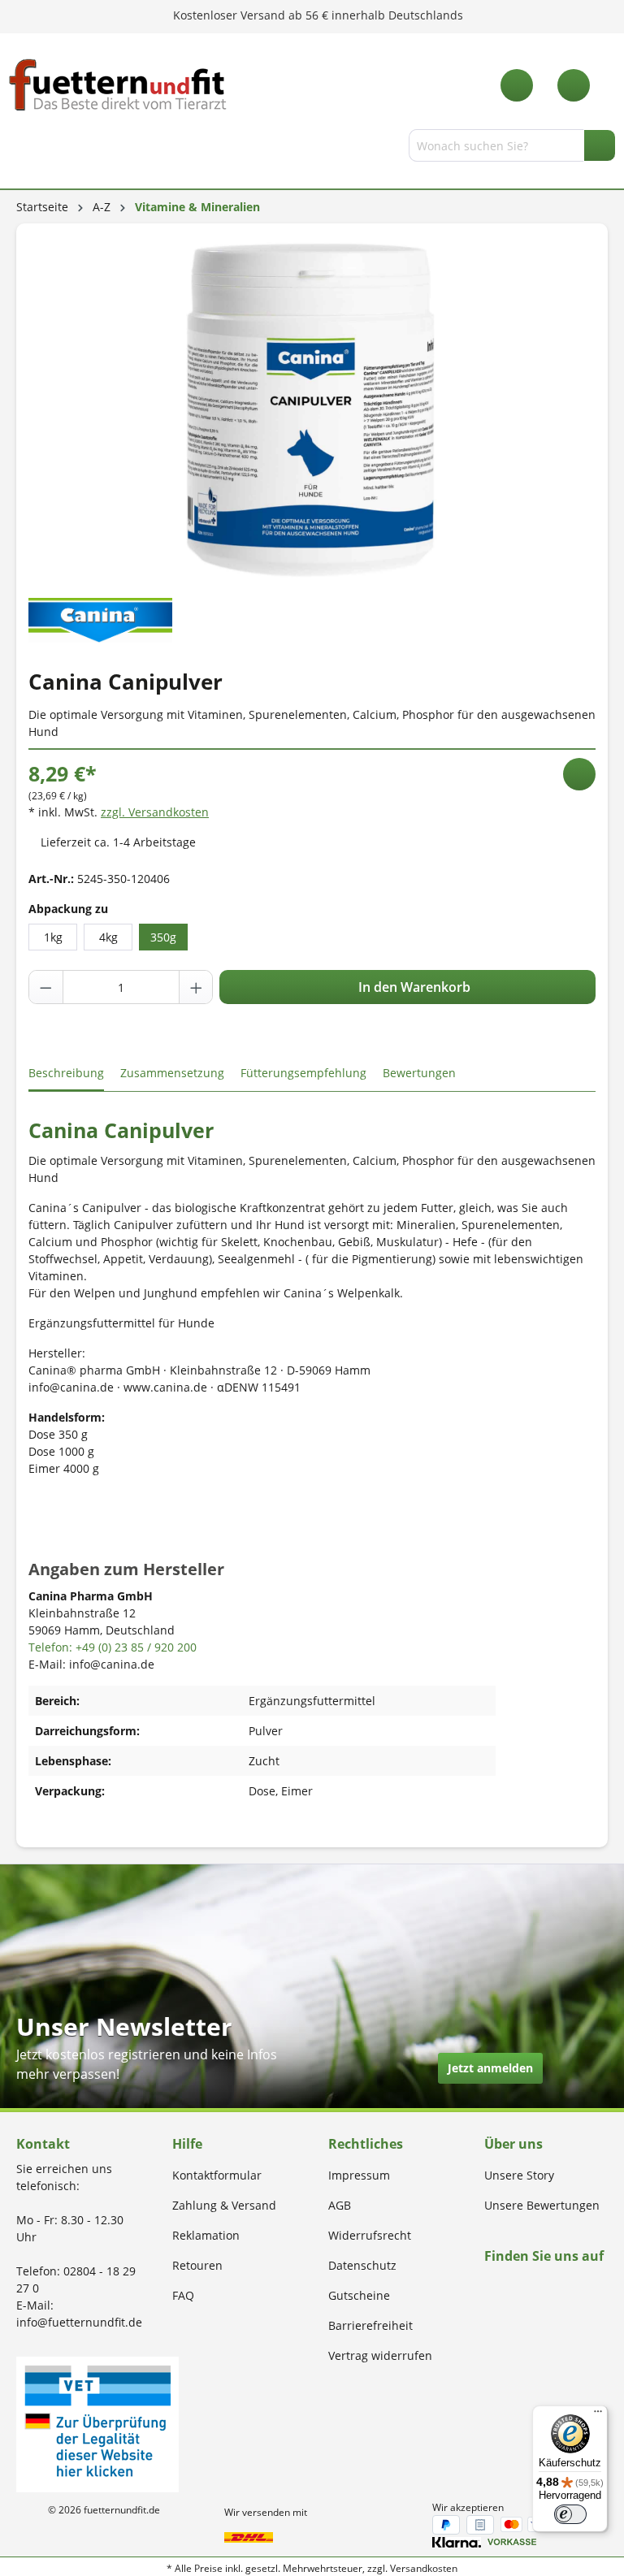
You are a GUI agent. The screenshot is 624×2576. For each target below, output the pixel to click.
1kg (53, 937)
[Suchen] (600, 145)
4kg (108, 937)
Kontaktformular (217, 2175)
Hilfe (187, 2144)
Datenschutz (362, 2265)
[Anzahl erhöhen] (196, 987)
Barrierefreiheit (370, 2325)
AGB (340, 2205)
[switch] (570, 2514)
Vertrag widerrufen (380, 2355)
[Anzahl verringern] (46, 987)
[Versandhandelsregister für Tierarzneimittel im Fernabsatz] (97, 2423)
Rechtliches (366, 2144)
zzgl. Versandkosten (155, 812)
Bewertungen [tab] (419, 1073)
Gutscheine (359, 2295)
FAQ (183, 2295)
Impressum (359, 2175)
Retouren (197, 2265)
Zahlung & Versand (224, 2205)
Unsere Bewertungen (542, 2205)
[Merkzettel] (517, 85)
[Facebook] (490, 2287)
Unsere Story (519, 2175)
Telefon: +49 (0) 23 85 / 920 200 (113, 1647)
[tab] (66, 1074)
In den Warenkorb (413, 987)
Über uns (513, 2144)
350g (163, 937)
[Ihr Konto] (574, 85)
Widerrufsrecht (370, 2235)
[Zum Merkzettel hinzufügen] (579, 774)
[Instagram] (508, 2287)
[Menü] (19, 149)
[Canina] (100, 619)
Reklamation (206, 2235)
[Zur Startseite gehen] (118, 85)
